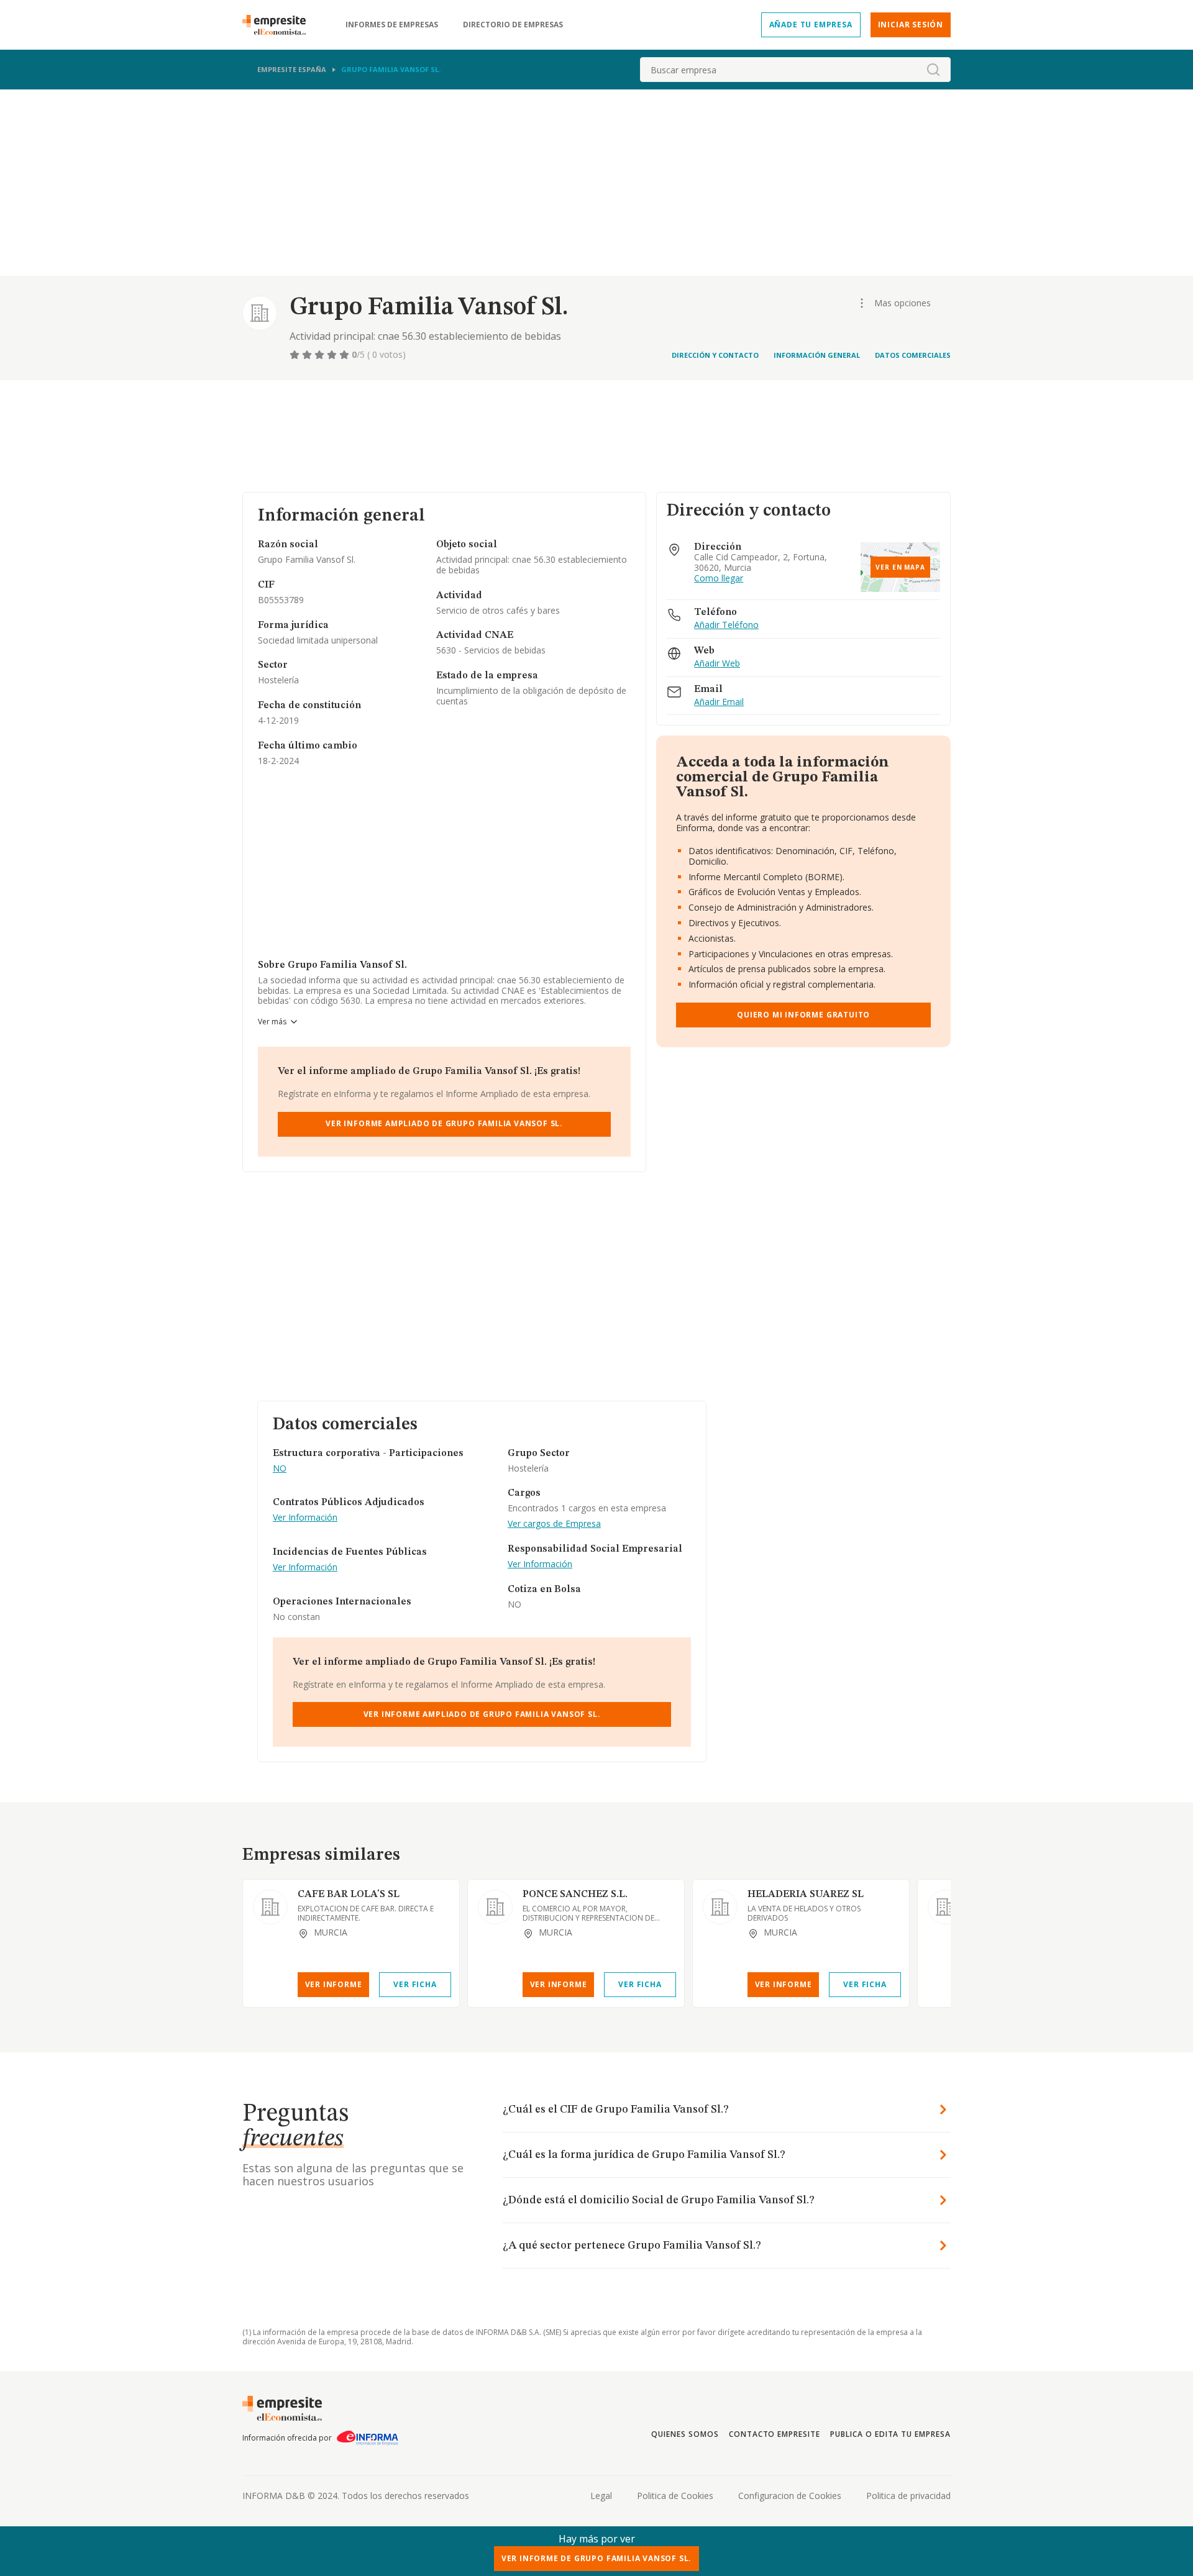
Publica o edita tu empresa (890, 2434)
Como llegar (719, 579)
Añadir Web (717, 664)
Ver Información (305, 1518)
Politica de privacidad (908, 2496)
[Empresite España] (279, 25)
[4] (333, 355)
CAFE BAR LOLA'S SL (349, 1895)
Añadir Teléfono (726, 625)
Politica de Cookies (675, 2496)
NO (280, 1469)
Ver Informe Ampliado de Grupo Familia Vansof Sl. (444, 1123)
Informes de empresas (392, 25)
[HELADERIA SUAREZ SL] (720, 1907)
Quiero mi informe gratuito (803, 1015)
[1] (296, 355)
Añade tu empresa (811, 25)
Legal (601, 2496)
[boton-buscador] (933, 70)
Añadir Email (719, 702)
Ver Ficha (415, 1984)
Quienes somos (685, 2434)
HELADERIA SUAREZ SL (806, 1895)
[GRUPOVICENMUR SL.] (945, 1907)
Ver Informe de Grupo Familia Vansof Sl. (597, 2558)
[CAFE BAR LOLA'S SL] (270, 1907)
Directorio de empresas (513, 25)
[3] (321, 355)
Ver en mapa (900, 567)
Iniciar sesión (911, 25)
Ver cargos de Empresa (554, 1524)
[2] (308, 355)
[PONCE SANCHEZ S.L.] (495, 1907)
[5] (345, 355)
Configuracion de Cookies (790, 2496)
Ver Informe (334, 1984)
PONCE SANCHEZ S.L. (575, 1895)
